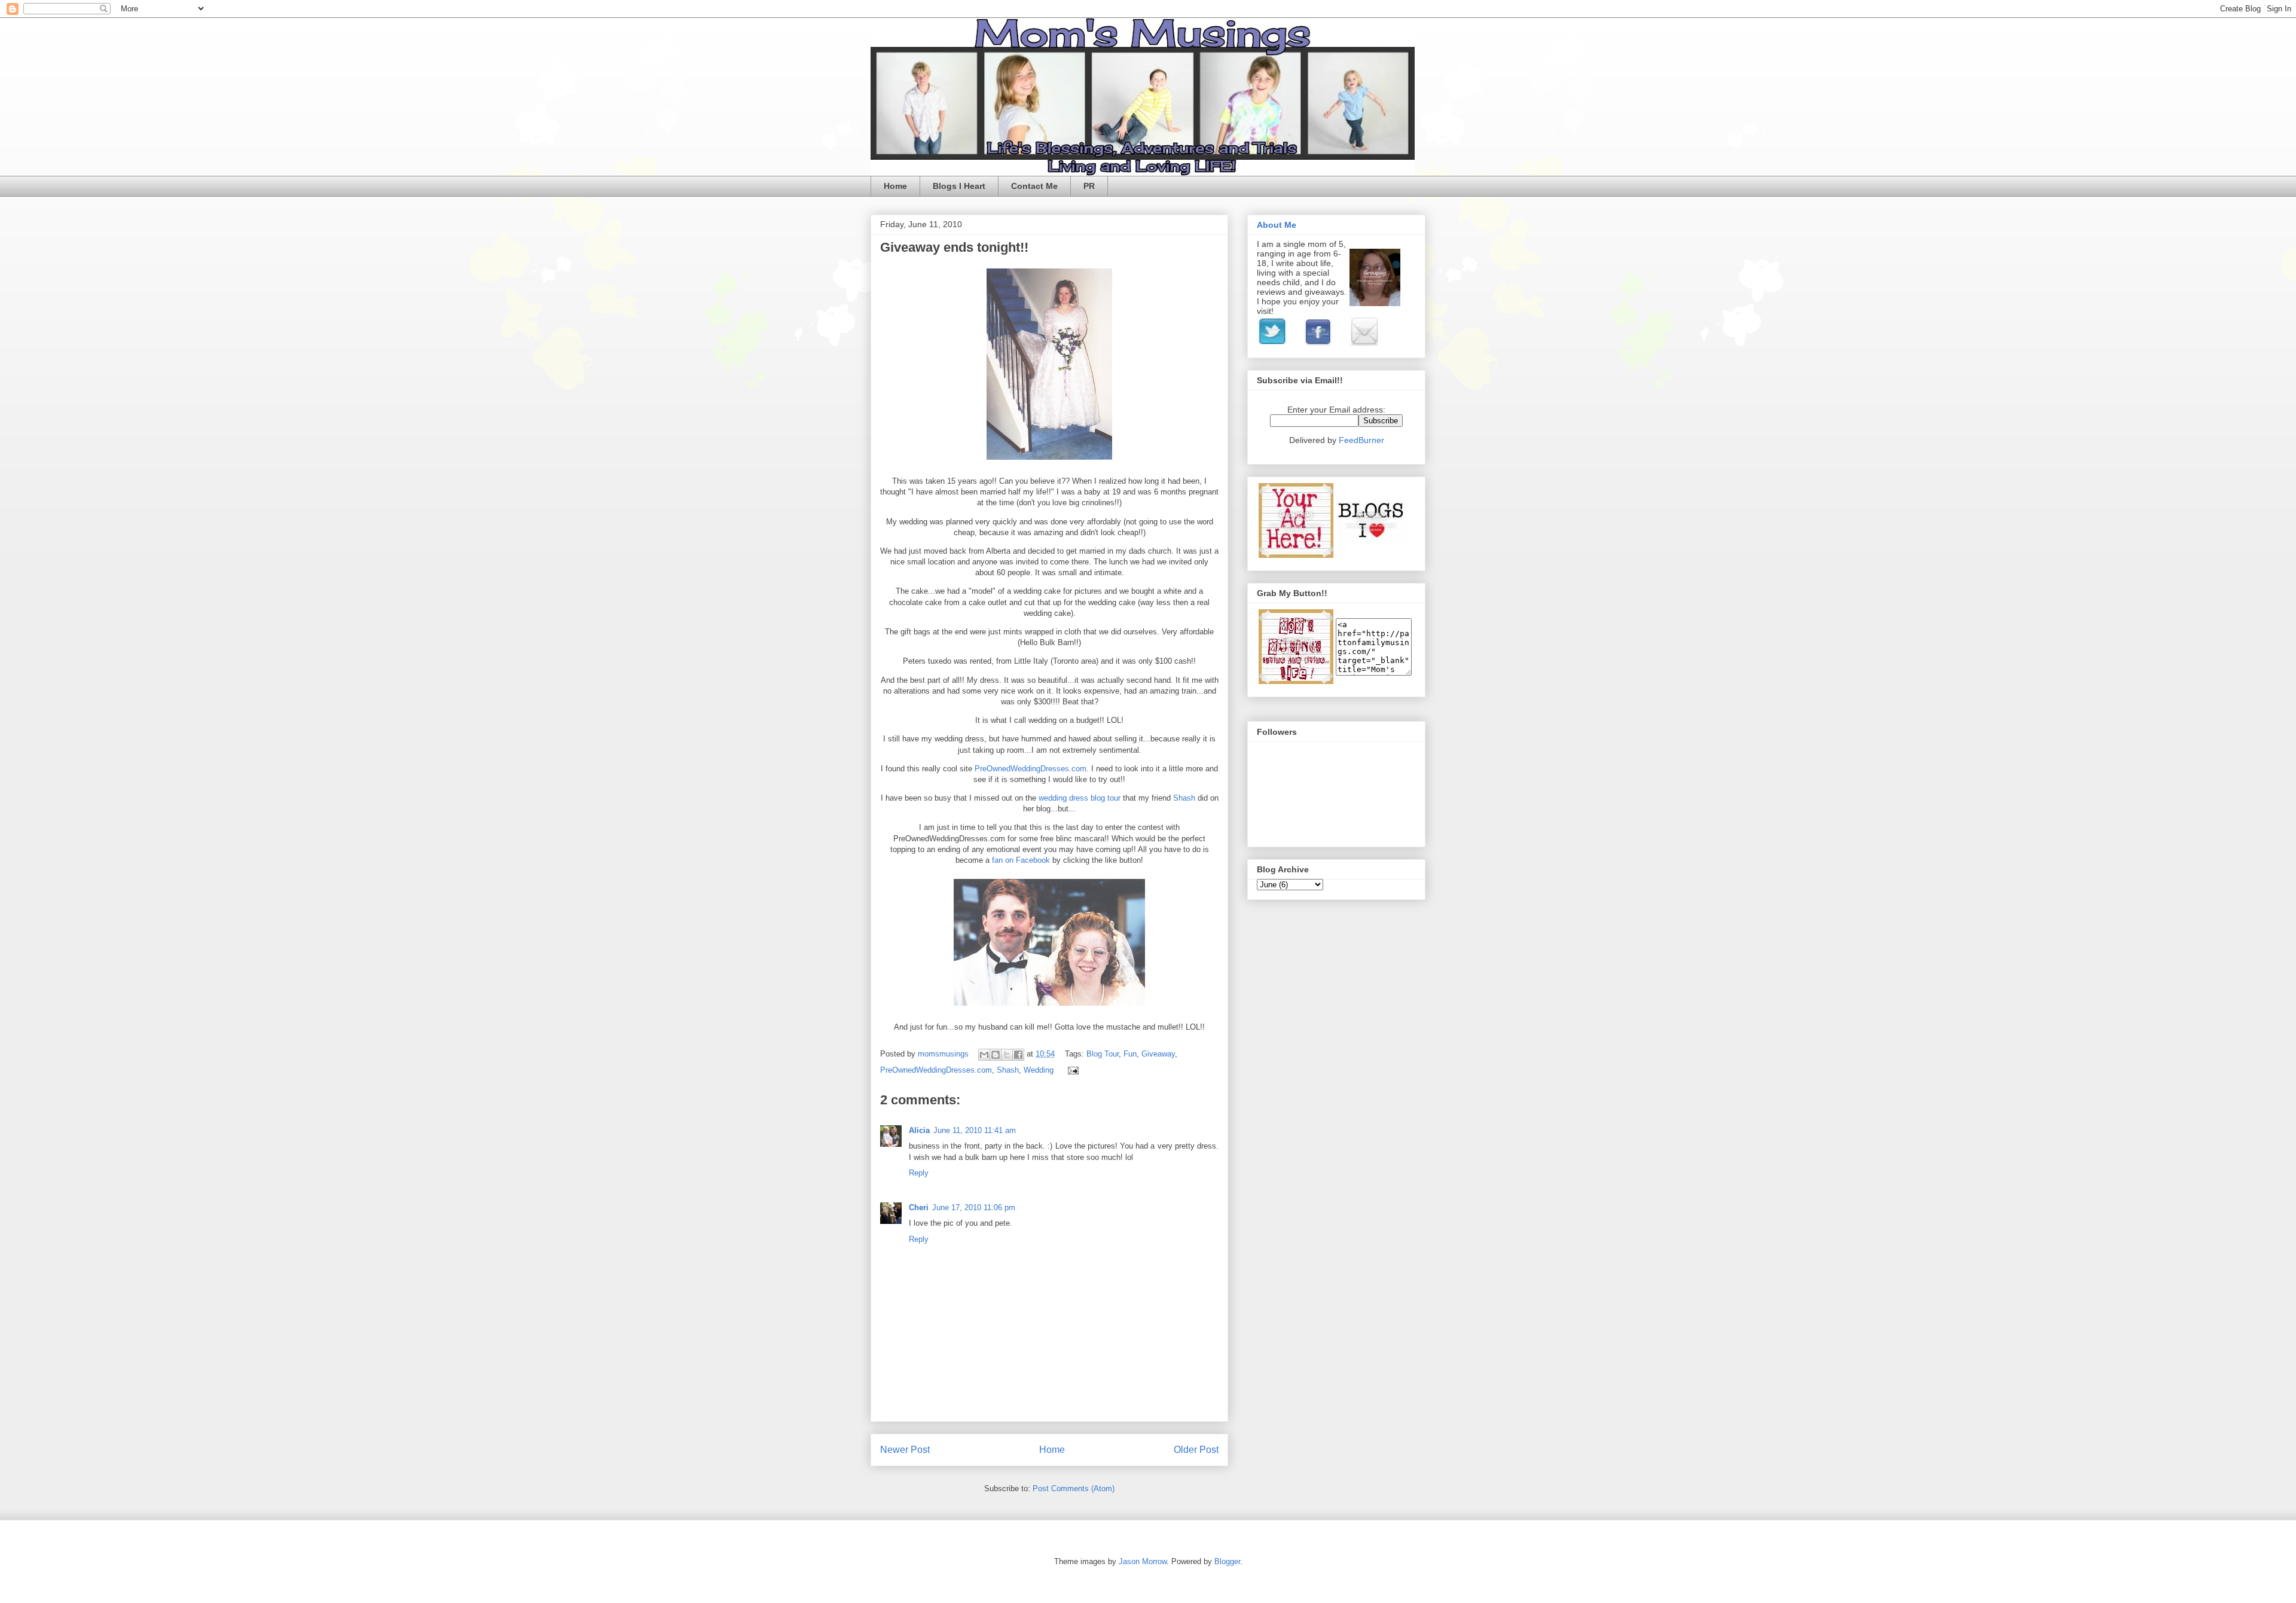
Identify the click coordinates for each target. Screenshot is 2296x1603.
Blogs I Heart (959, 186)
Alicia (919, 1130)
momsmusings (944, 1054)
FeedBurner (1361, 440)
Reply (919, 1173)
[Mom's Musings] (1296, 681)
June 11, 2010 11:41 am (975, 1130)
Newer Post (905, 1450)
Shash (1185, 798)
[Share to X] (1007, 1055)
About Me (1277, 225)
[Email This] (984, 1055)
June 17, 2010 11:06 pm (974, 1207)
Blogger (1227, 1561)
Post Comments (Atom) (1074, 1488)
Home (895, 186)
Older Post (1196, 1450)
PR (1089, 186)
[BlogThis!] (996, 1055)
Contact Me (1034, 186)
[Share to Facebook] (1018, 1055)
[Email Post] (1071, 1070)
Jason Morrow (1143, 1561)
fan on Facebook (1021, 860)
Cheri (919, 1207)
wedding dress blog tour (1081, 798)
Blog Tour (1103, 1054)
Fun (1130, 1054)
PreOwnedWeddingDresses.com (1031, 769)
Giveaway (1158, 1054)
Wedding (1039, 1070)
